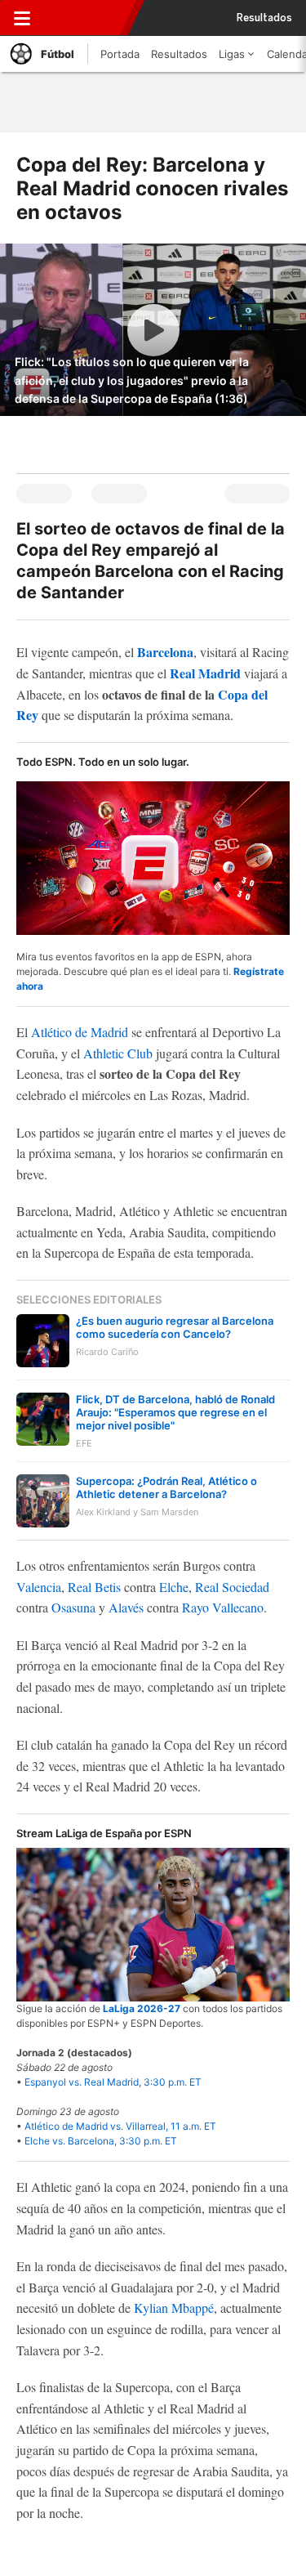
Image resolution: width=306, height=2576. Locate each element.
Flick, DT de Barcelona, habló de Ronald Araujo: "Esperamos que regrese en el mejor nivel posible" (175, 1412)
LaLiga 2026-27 (142, 2008)
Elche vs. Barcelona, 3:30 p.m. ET (101, 2141)
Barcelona (165, 652)
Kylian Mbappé (174, 2308)
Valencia (39, 1587)
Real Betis (94, 1587)
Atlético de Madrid (80, 1032)
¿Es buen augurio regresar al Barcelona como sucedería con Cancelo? (175, 1327)
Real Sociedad (232, 1587)
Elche (174, 1587)
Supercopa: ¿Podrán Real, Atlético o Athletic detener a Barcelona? (166, 1487)
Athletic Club (118, 1053)
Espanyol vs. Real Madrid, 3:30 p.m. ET (113, 2082)
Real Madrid (205, 673)
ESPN (84, 18)
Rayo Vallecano (223, 1607)
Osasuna (73, 1607)
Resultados (264, 18)
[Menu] (22, 18)
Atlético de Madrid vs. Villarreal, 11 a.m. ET (120, 2126)
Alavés (126, 1607)
